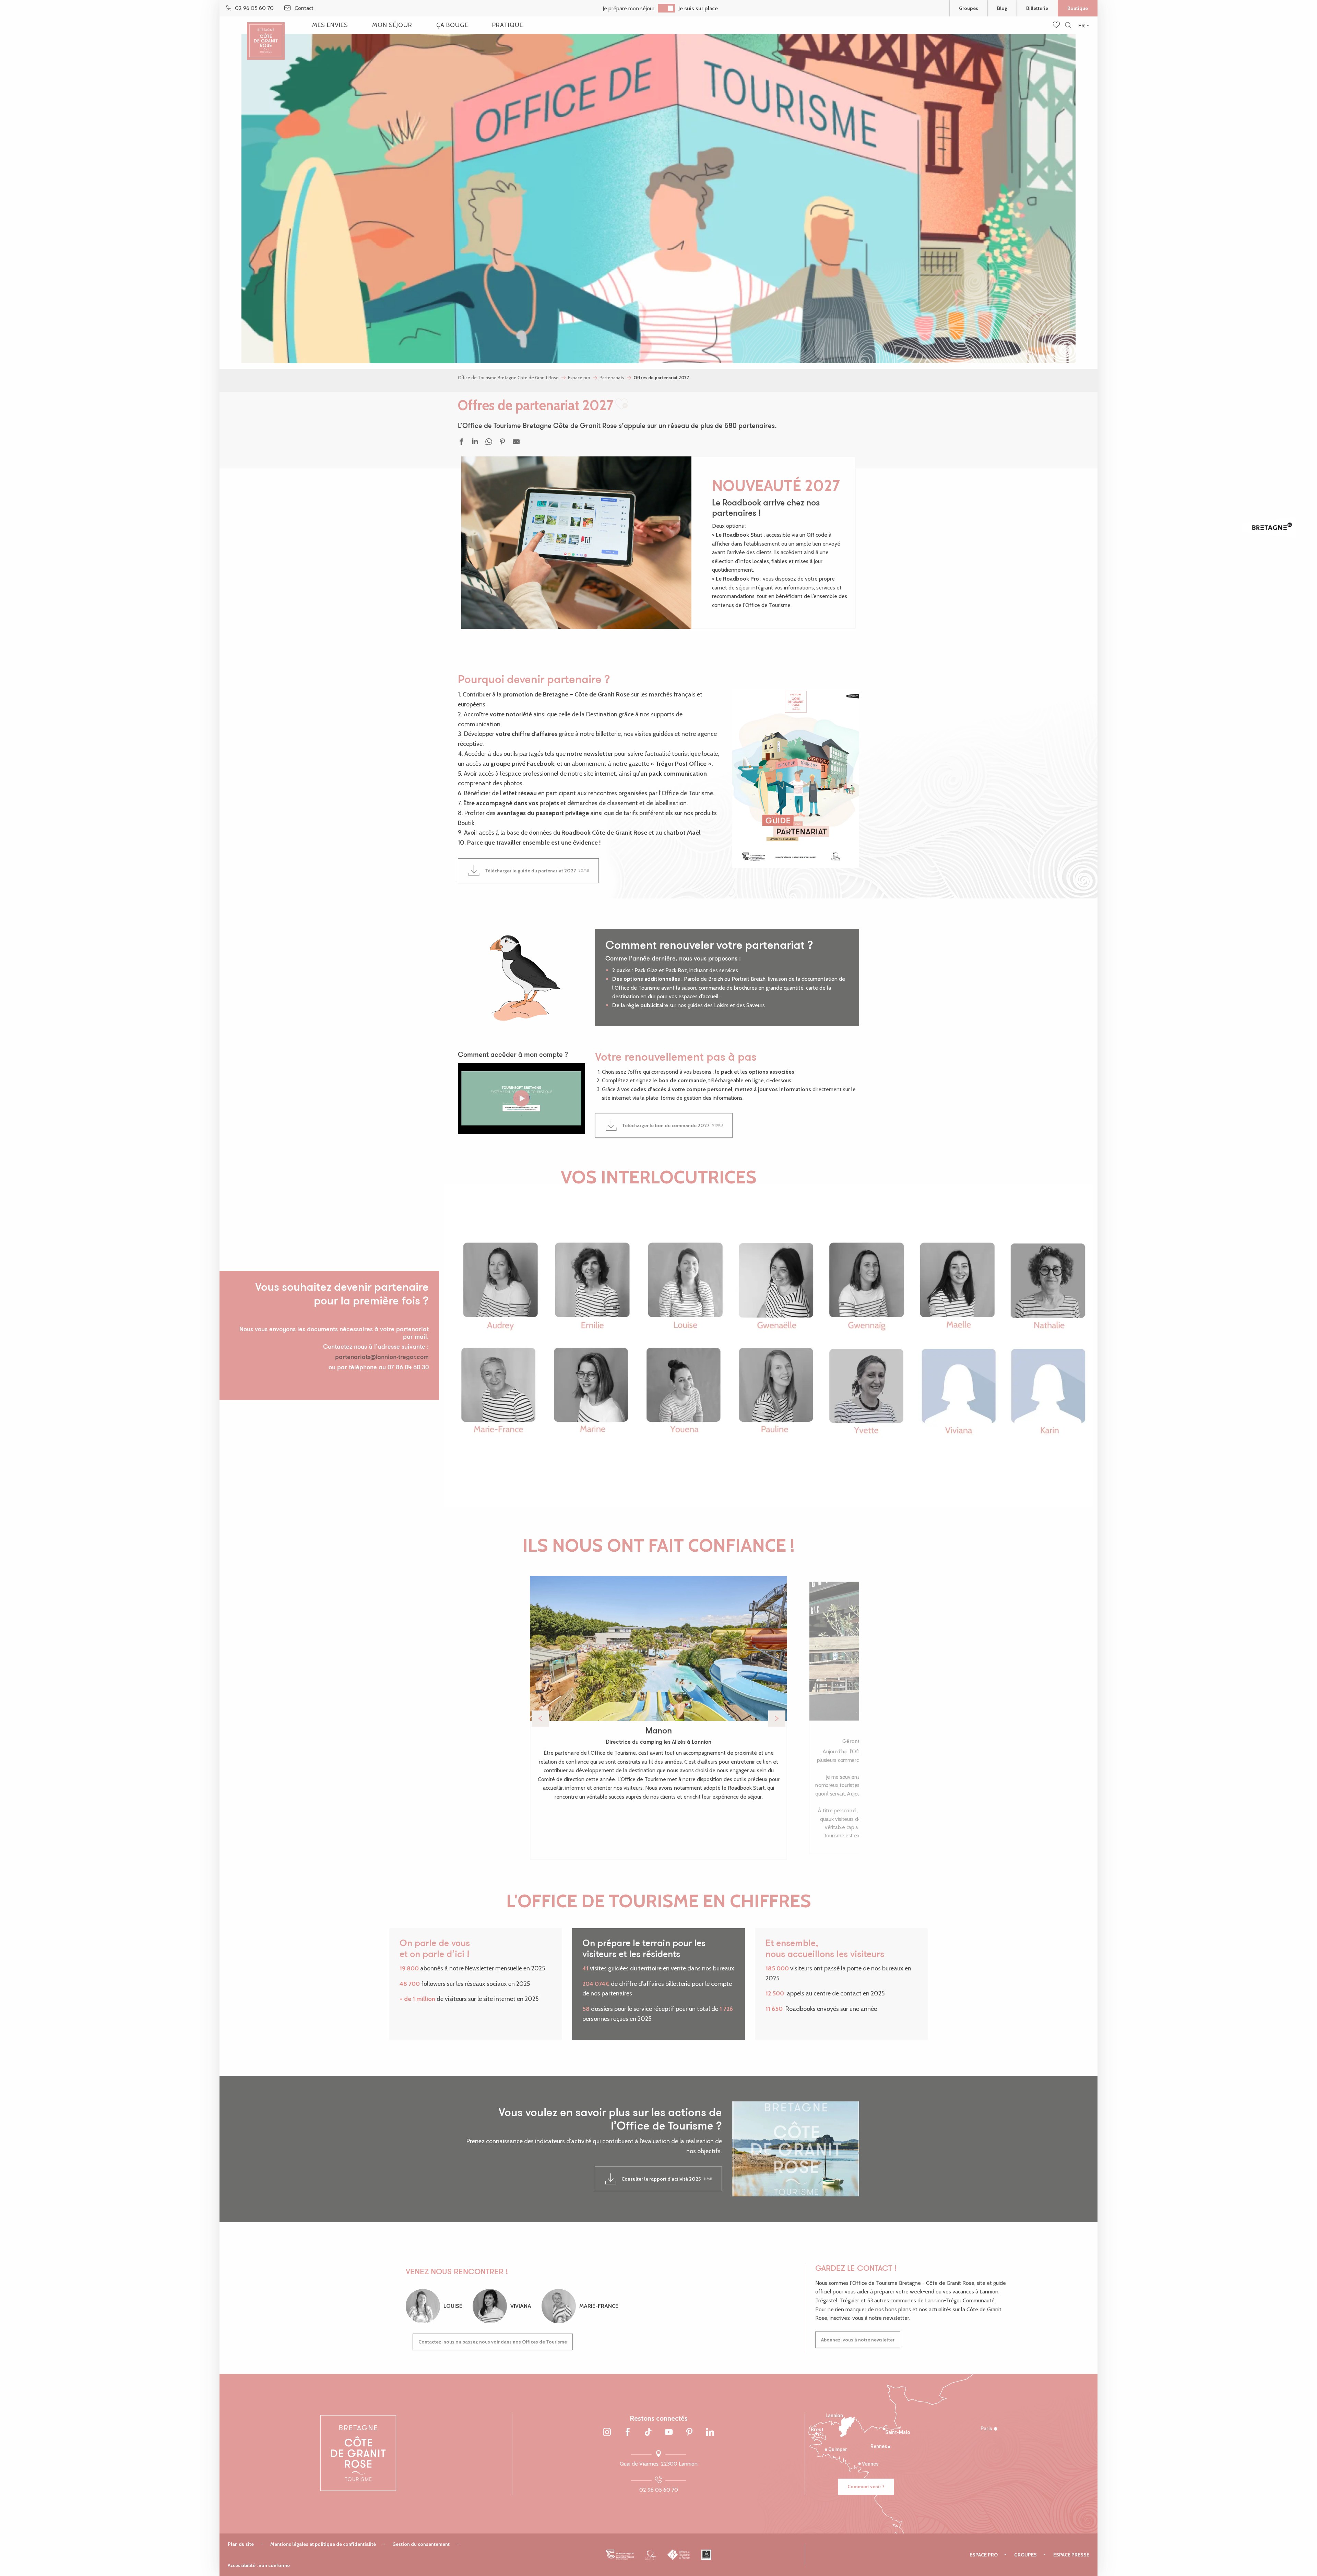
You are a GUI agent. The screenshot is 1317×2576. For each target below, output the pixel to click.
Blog (1002, 8)
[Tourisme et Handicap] (706, 2555)
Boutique (1078, 8)
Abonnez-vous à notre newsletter (858, 2340)
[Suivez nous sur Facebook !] (628, 2433)
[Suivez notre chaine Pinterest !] (689, 2433)
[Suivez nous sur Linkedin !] (710, 2433)
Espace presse (1071, 2555)
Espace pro (984, 2555)
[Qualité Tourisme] (651, 2555)
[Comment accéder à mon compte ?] (521, 1098)
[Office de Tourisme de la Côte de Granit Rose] (266, 35)
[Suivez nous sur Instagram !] (607, 2433)
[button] (1068, 26)
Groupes (969, 8)
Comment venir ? (866, 2486)
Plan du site (241, 2544)
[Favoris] (1057, 25)
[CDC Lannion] (620, 2555)
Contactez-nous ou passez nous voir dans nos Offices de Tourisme (493, 2342)
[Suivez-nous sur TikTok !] (648, 2433)
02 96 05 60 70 (659, 2490)
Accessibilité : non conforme (259, 2565)
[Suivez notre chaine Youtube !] (669, 2433)
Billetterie (1037, 8)
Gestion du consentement (421, 2544)
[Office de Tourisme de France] (679, 2555)
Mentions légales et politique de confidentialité (323, 2544)
